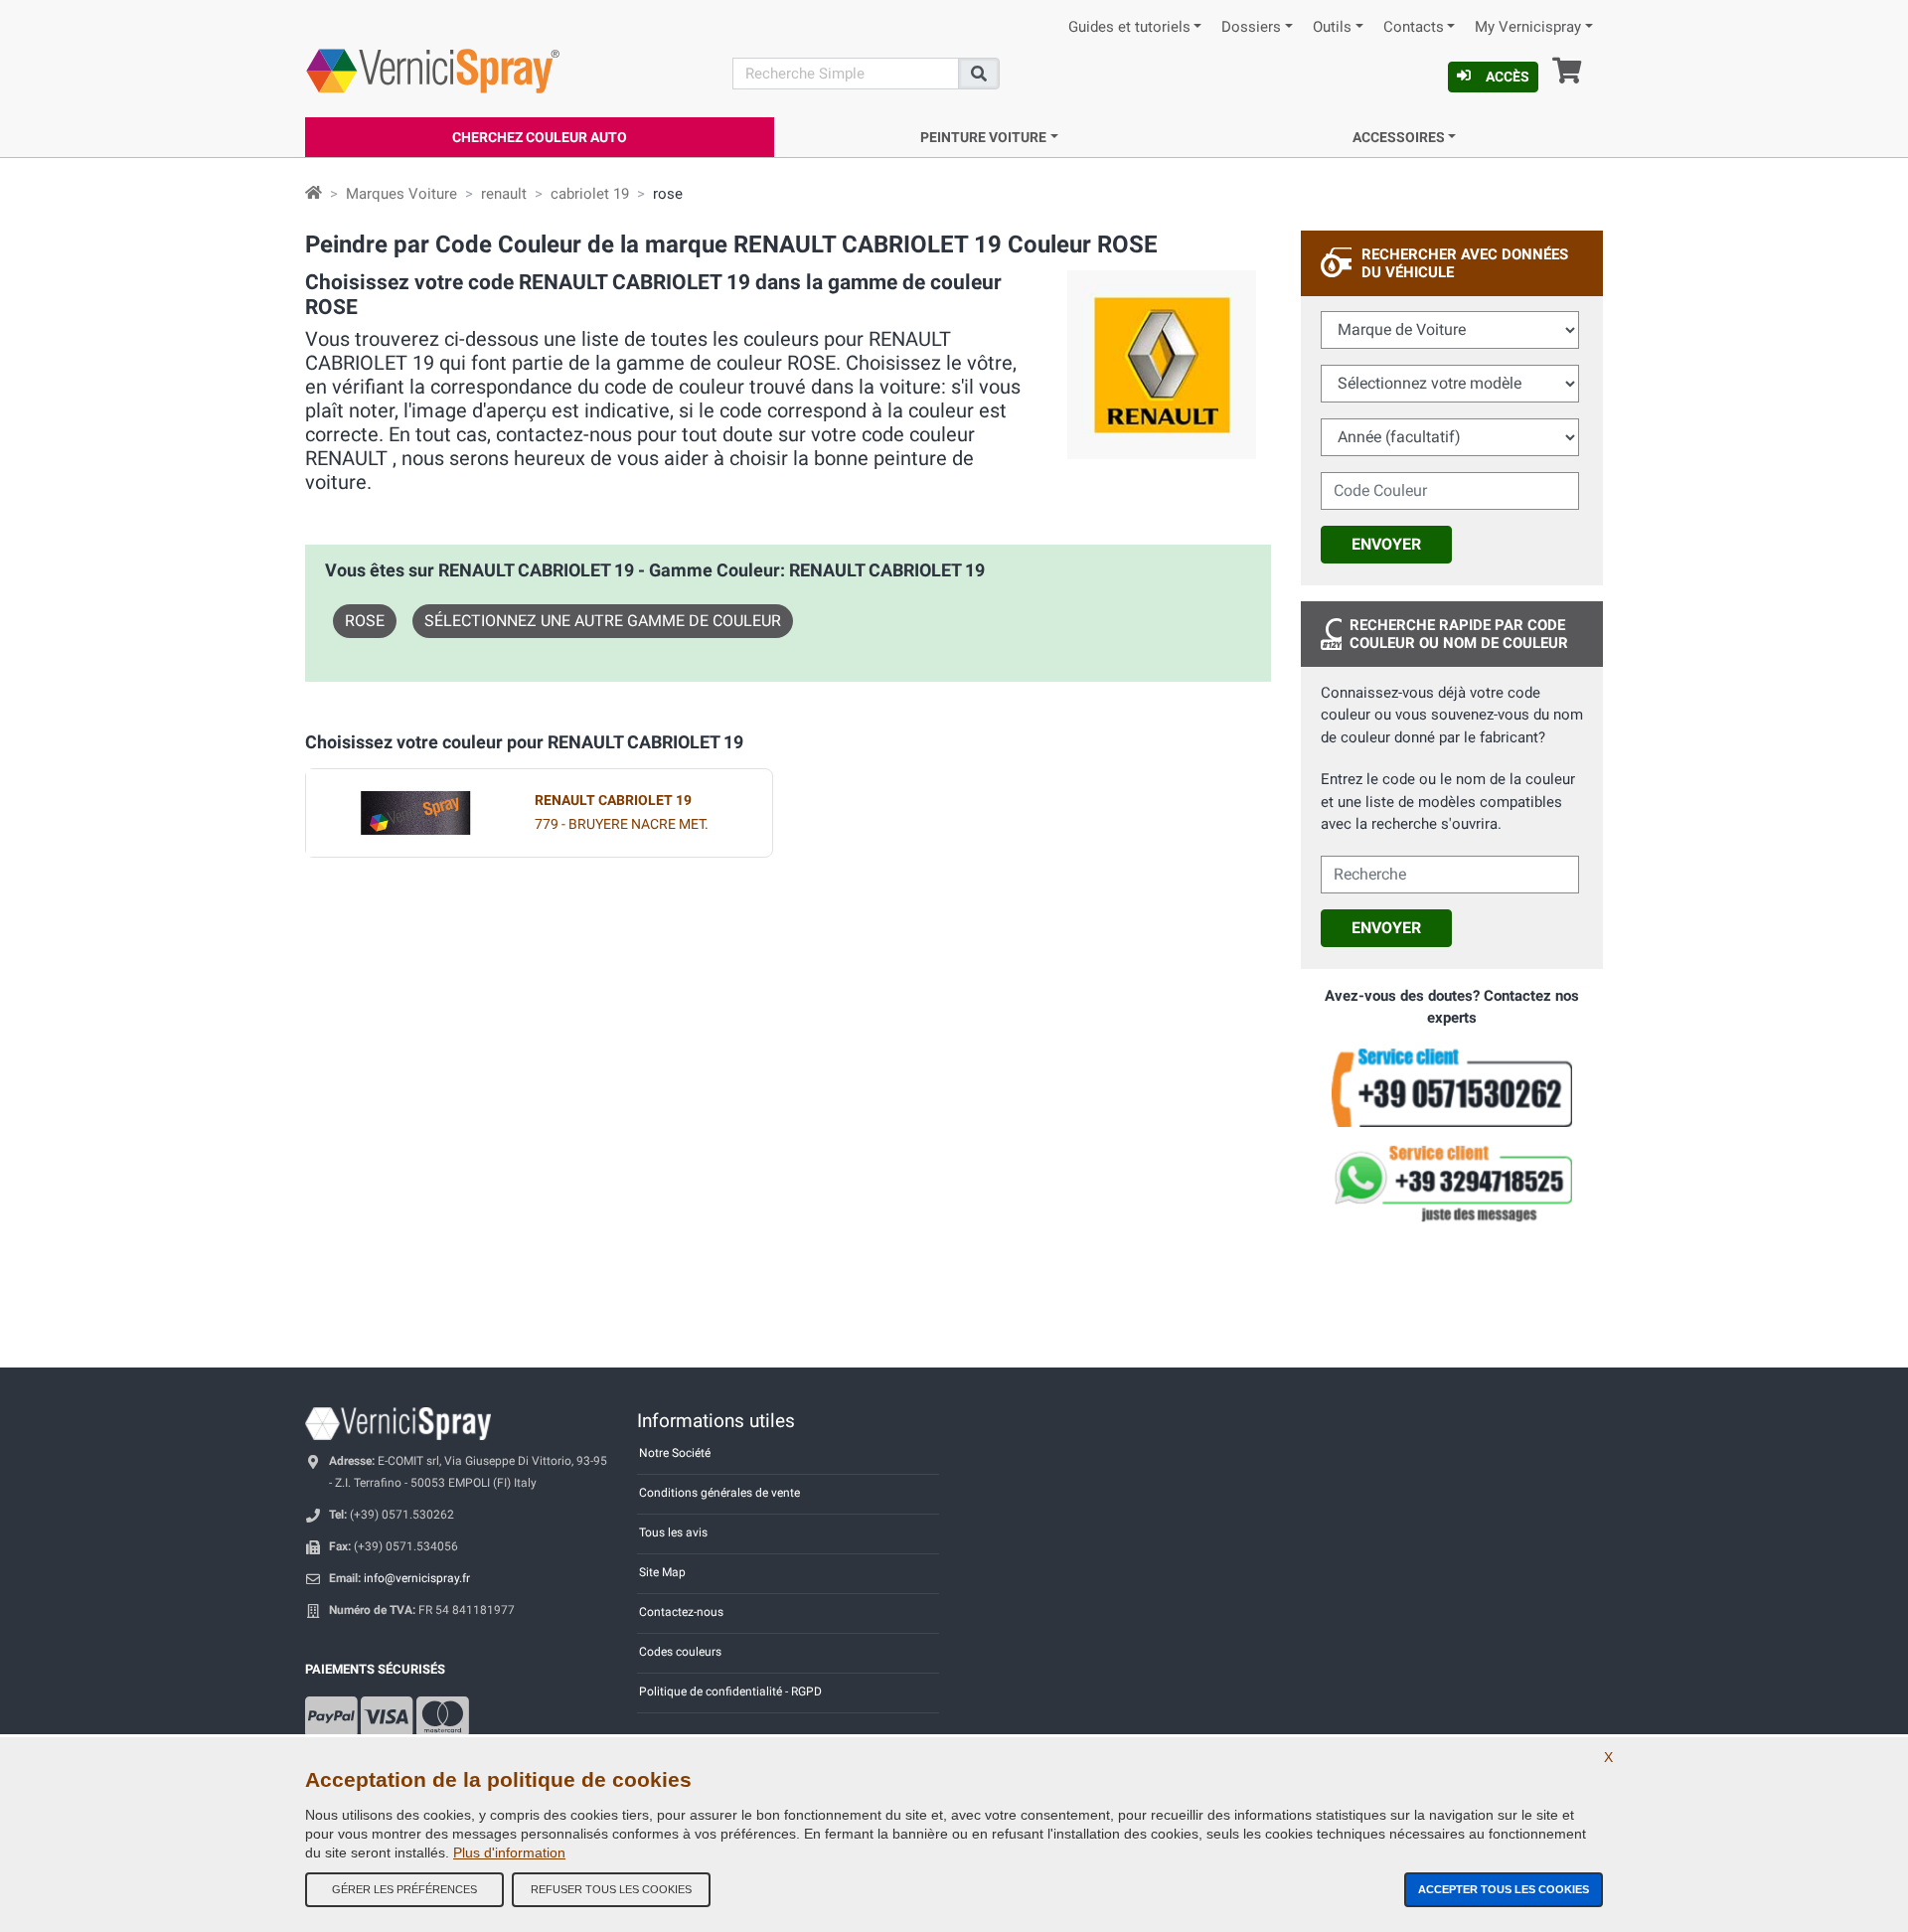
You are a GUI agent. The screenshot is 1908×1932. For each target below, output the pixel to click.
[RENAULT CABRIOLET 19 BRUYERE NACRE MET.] (415, 813)
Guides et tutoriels (1129, 27)
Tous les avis (673, 1532)
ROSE (365, 621)
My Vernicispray (1528, 27)
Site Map (662, 1572)
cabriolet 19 (590, 194)
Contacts (1414, 27)
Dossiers (1251, 27)
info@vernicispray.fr (417, 1578)
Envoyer (1386, 544)
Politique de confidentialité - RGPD (730, 1691)
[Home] (314, 194)
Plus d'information (509, 1852)
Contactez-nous (681, 1612)
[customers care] (1452, 1086)
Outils (1332, 27)
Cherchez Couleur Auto (540, 137)
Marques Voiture (401, 194)
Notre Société (675, 1453)
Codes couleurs (680, 1652)
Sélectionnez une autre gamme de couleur (603, 621)
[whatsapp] (1452, 1184)
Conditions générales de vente (719, 1493)
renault (504, 194)
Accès (1508, 77)
